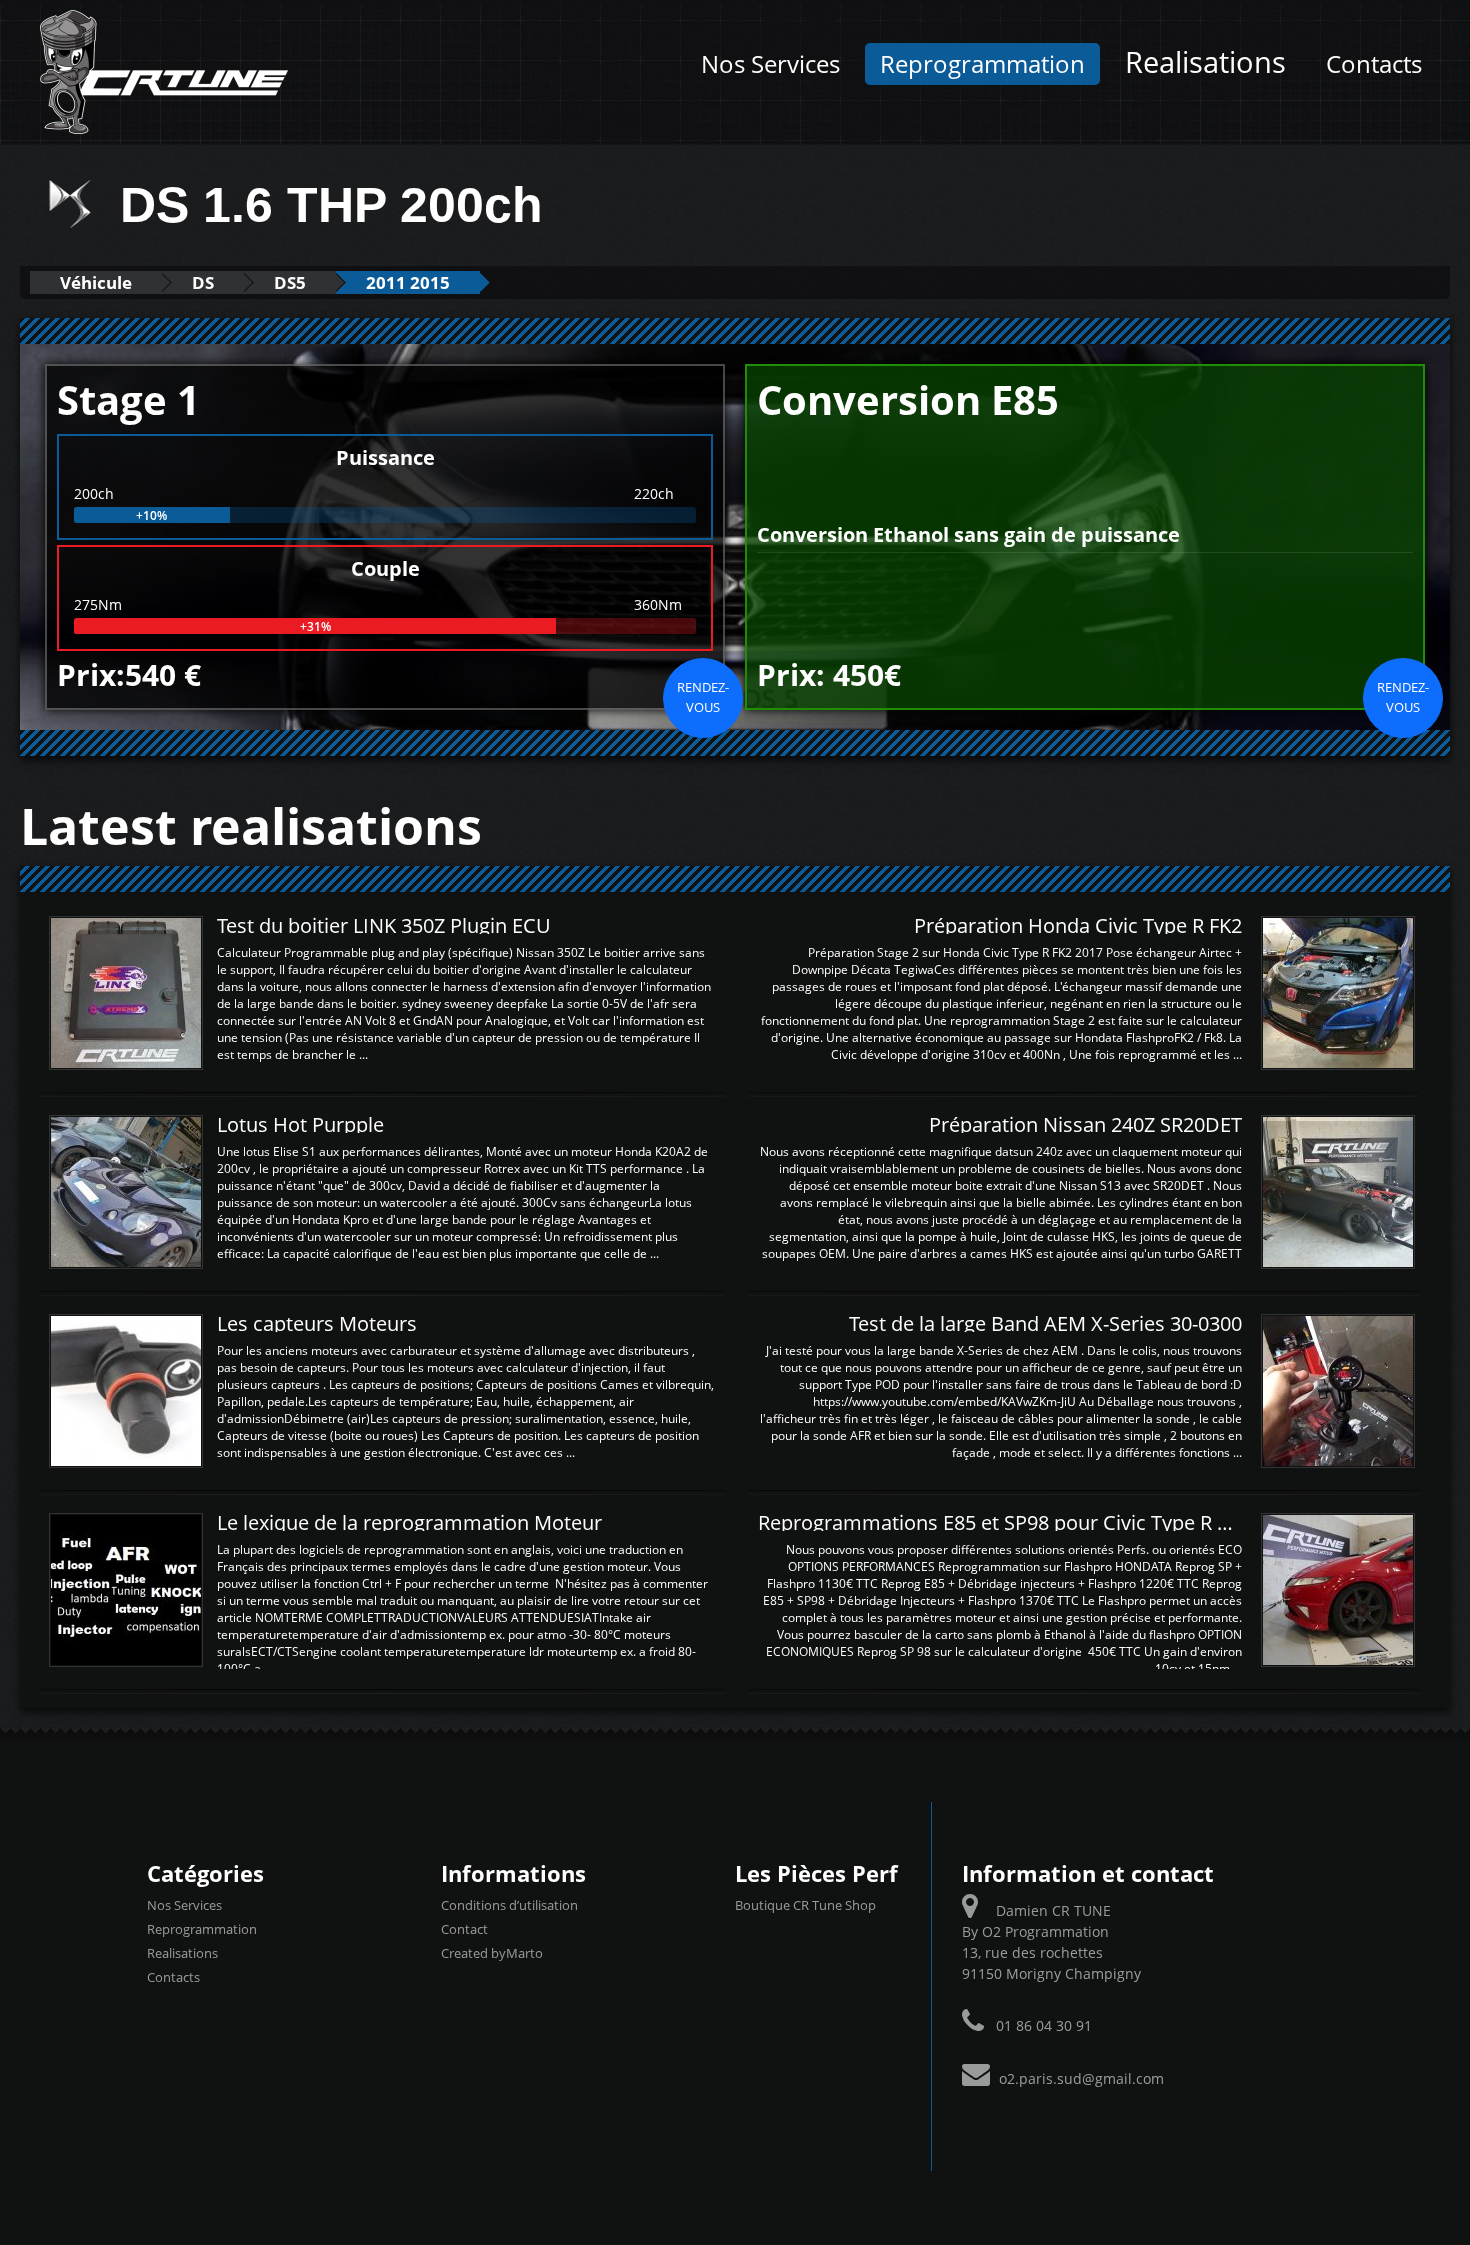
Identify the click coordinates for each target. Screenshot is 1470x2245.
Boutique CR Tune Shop (805, 1905)
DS (203, 282)
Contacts (1374, 64)
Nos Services (770, 64)
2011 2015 (408, 282)
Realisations (1205, 62)
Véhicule (96, 282)
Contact (464, 1929)
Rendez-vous (703, 697)
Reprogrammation (982, 64)
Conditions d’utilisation (509, 1905)
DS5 (290, 282)
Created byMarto (492, 1953)
